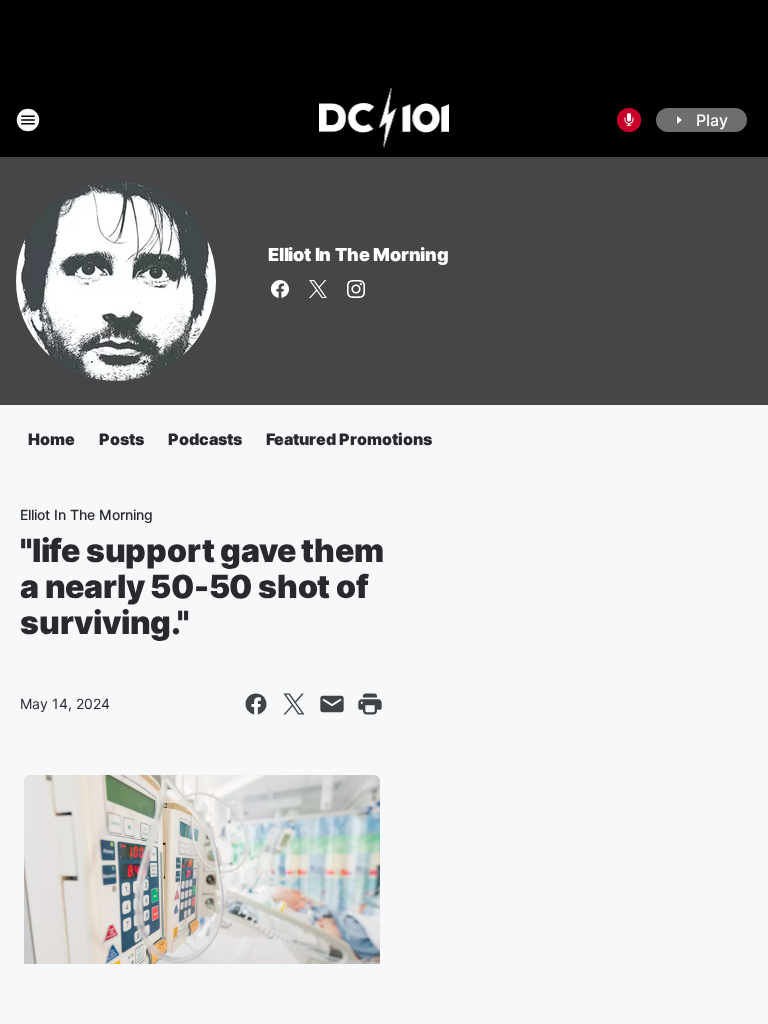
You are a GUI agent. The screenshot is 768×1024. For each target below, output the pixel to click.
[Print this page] (370, 704)
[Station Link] (384, 120)
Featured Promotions (349, 439)
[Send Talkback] (629, 120)
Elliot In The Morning (358, 254)
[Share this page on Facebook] (256, 704)
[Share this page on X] (294, 704)
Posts (121, 439)
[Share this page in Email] (332, 704)
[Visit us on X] (318, 289)
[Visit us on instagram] (356, 289)
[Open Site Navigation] (28, 120)
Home (51, 439)
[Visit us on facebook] (280, 289)
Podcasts (205, 439)
